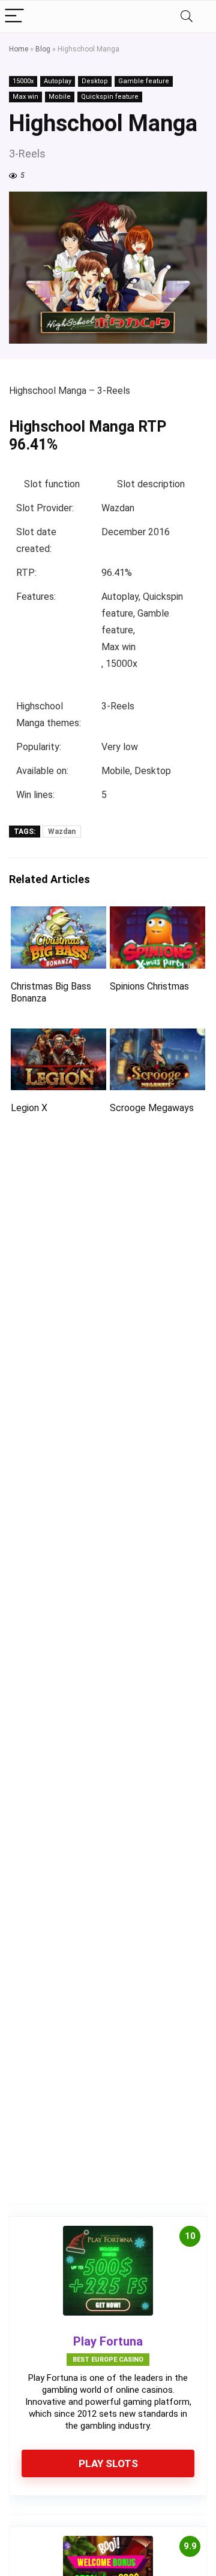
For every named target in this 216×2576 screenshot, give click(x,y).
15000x (23, 81)
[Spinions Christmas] (157, 914)
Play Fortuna (108, 2341)
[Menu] (14, 16)
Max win (25, 97)
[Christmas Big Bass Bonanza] (58, 914)
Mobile (60, 97)
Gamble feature (144, 81)
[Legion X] (58, 1037)
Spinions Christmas (149, 986)
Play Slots (108, 2463)
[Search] (187, 16)
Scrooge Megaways (152, 1108)
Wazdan (62, 832)
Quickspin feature (110, 97)
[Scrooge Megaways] (157, 1037)
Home (19, 49)
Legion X (29, 1108)
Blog (43, 49)
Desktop (95, 81)
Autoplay (58, 81)
